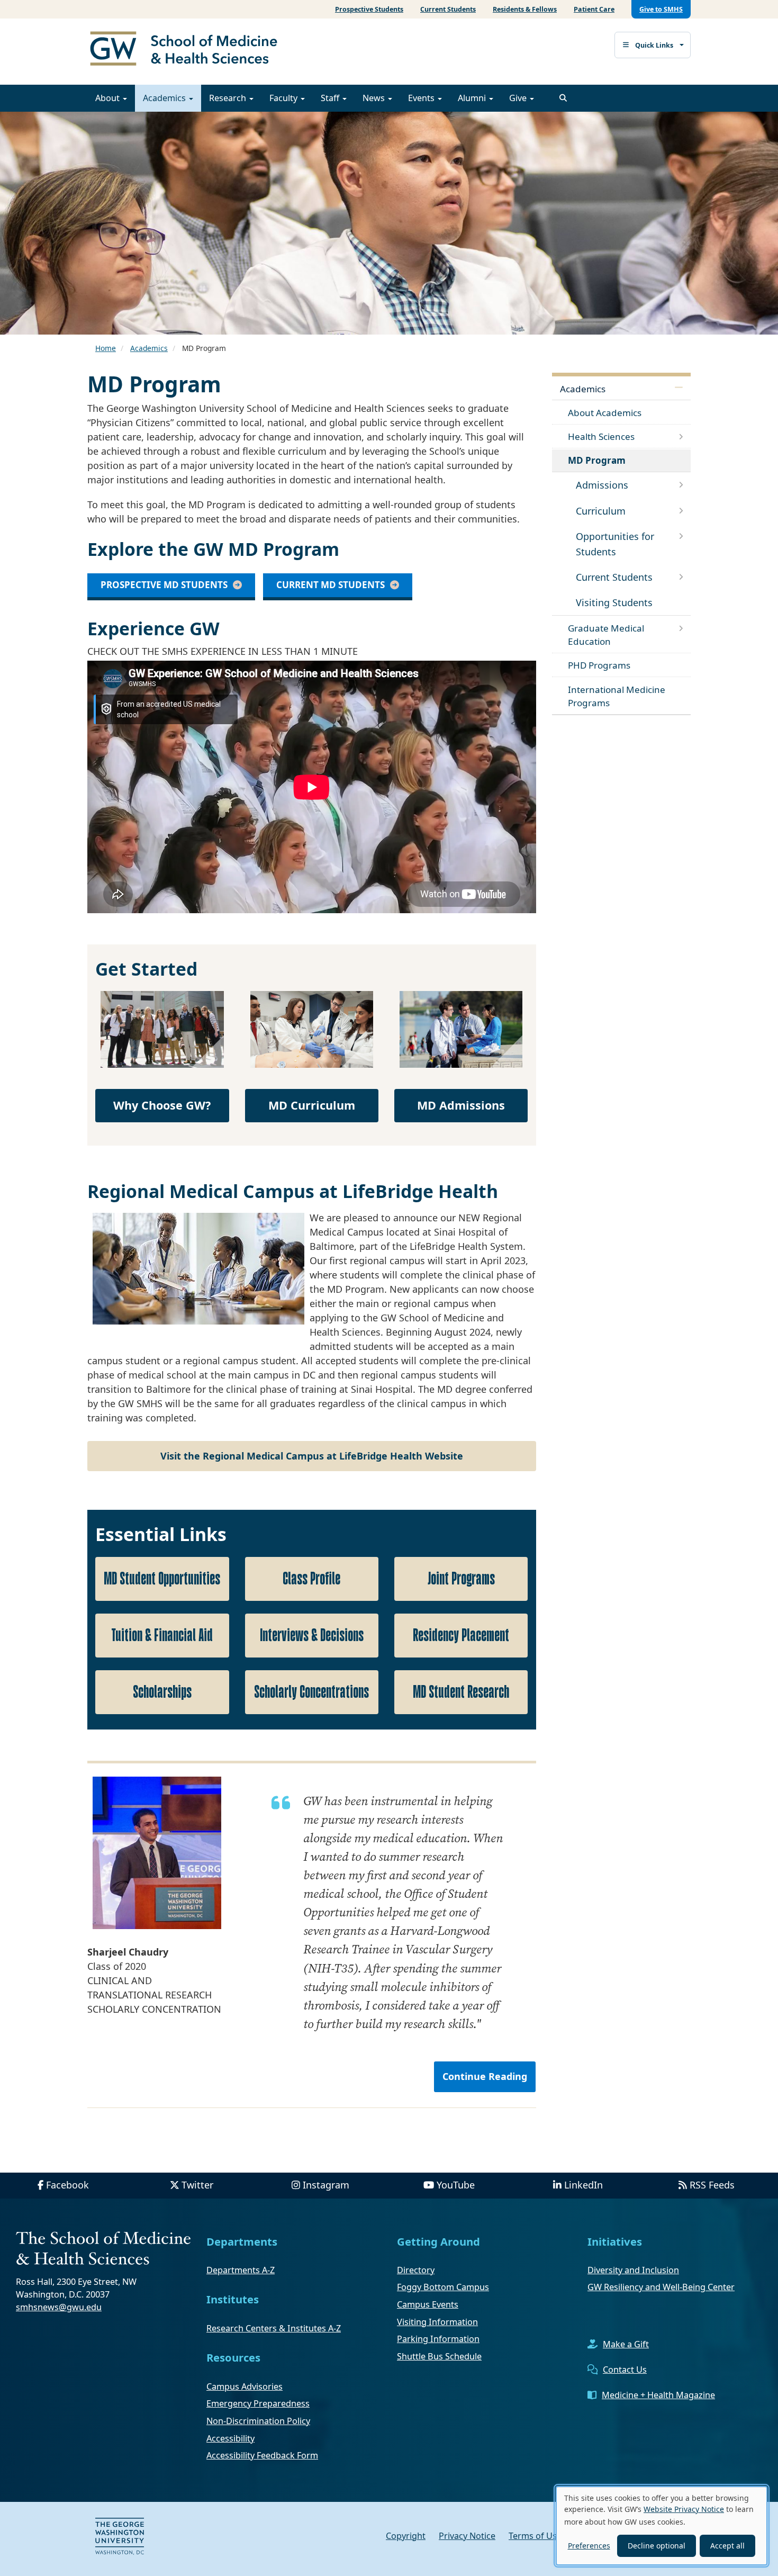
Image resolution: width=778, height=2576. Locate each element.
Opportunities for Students (615, 544)
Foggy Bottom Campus (443, 2287)
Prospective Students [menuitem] (369, 9)
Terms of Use (535, 2536)
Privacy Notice (467, 2536)
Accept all (727, 2546)
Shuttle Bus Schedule (439, 2356)
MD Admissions (461, 1105)
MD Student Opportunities (162, 1579)
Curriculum (601, 511)
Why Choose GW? (162, 1105)
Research (229, 98)
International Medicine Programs (617, 696)
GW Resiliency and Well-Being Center (661, 2287)
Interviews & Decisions (312, 1636)
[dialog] (662, 2526)
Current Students (614, 577)
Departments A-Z (241, 2270)
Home (106, 348)
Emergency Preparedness (258, 2403)
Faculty (284, 98)
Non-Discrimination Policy (258, 2421)
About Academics (605, 413)
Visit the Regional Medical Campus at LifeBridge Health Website (312, 1456)
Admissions (602, 485)
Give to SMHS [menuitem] (661, 9)
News (375, 98)
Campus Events (428, 2304)
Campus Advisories (245, 2386)
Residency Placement (461, 1636)
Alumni (473, 98)
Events (422, 98)
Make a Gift (626, 2344)
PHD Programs (599, 665)
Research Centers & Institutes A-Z (274, 2328)
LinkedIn (584, 2185)
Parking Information (438, 2339)
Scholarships (162, 1692)
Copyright (406, 2536)
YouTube (456, 2185)
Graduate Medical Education (606, 635)
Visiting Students (614, 602)
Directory (416, 2270)
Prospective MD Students (164, 585)
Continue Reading (485, 2076)
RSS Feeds (712, 2185)
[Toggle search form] (563, 98)
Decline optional (657, 2546)
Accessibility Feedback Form (262, 2455)
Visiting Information (437, 2322)
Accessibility (230, 2438)
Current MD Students (331, 585)
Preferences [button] (589, 2546)
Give (519, 98)
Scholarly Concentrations (311, 1692)
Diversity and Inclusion (633, 2270)
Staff (331, 98)
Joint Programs (461, 1579)
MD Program (597, 460)
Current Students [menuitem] (448, 9)
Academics (165, 98)
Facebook (67, 2185)
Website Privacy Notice (684, 2509)
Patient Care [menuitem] (594, 9)
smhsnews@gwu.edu (59, 2307)
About (108, 98)
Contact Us (625, 2370)
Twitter (197, 2185)
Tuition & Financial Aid (162, 1636)
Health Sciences (601, 436)
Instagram (326, 2185)
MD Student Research (461, 1692)
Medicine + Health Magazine (658, 2395)
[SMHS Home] (188, 50)
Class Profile (311, 1579)
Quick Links (654, 45)
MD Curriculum (312, 1105)
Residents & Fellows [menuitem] (525, 9)
